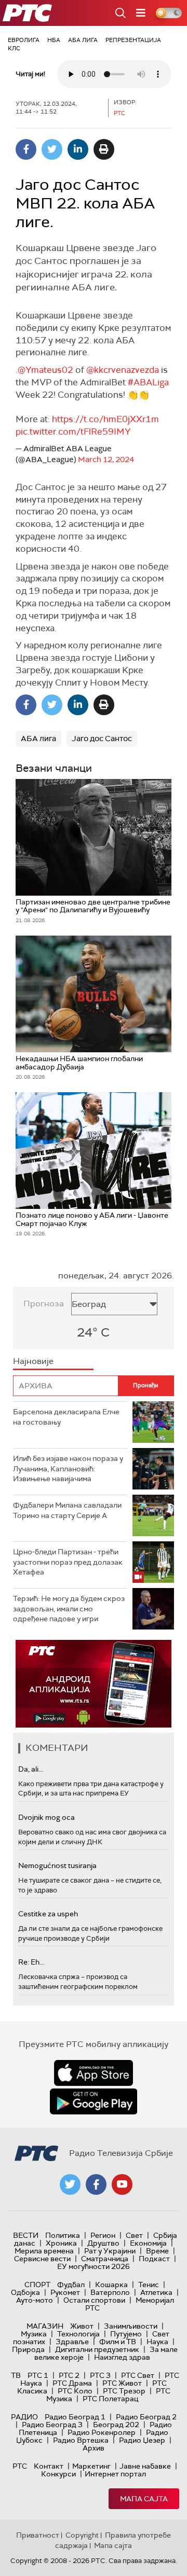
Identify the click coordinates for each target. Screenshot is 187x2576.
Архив (94, 2448)
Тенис (149, 2285)
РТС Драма (72, 2383)
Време (157, 2251)
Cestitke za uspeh (48, 1914)
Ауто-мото (35, 2300)
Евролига (24, 40)
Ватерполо (110, 2292)
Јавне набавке (145, 2466)
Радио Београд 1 (75, 2417)
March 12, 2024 (106, 459)
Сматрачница (105, 2259)
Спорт (37, 2285)
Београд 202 (116, 2425)
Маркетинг (91, 2466)
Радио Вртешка (81, 2440)
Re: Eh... (31, 1962)
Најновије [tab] (33, 1361)
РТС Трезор (124, 2391)
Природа (28, 2349)
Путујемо (126, 2334)
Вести (26, 2235)
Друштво (103, 2243)
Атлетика (156, 2292)
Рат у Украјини (110, 2251)
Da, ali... (31, 1769)
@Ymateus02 (45, 370)
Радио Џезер (142, 2440)
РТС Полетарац (110, 2399)
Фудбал (71, 2285)
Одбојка (25, 2292)
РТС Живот (122, 2383)
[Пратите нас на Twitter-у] (70, 2184)
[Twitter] (52, 149)
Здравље (72, 2342)
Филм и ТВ (118, 2342)
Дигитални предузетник (97, 2349)
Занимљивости (131, 2326)
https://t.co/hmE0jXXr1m (105, 419)
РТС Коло (75, 2391)
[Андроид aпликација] (94, 1684)
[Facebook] (26, 149)
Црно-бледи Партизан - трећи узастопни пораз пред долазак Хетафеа (68, 1562)
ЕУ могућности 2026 (94, 2266)
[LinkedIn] (78, 149)
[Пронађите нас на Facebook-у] (96, 2184)
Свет (134, 2235)
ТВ (16, 2375)
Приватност (38, 2535)
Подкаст (154, 2259)
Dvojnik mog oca (46, 1817)
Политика (63, 2235)
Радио (24, 2417)
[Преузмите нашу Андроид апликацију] (94, 2101)
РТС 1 (38, 2375)
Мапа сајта (144, 2499)
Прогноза (44, 1304)
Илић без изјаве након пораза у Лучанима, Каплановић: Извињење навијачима (68, 1468)
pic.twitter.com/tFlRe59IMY (73, 431)
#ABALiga (148, 382)
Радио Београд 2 (146, 2417)
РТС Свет (138, 2375)
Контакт (49, 2466)
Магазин (45, 2326)
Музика (34, 2334)
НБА (54, 40)
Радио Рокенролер (102, 2432)
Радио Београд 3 (52, 2425)
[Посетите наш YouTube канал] (122, 2184)
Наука (157, 2342)
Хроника (61, 2243)
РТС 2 (69, 2375)
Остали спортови (94, 2300)
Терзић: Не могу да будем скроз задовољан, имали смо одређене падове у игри (69, 1609)
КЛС (14, 48)
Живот (82, 2326)
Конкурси (58, 2474)
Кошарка (111, 2285)
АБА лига (83, 40)
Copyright (82, 2535)
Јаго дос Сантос (102, 739)
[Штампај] (104, 149)
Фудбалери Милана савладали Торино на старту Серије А (67, 1510)
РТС (20, 2466)
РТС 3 (100, 2375)
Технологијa (78, 2334)
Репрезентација (133, 40)
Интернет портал (115, 2474)
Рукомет (65, 2292)
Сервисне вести (42, 2259)
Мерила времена (44, 2251)
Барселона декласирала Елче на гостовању (66, 1417)
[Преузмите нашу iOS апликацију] (94, 2073)
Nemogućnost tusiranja (57, 1865)
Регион (103, 2235)
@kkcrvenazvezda (123, 370)
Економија (148, 2243)
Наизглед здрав (122, 2357)
